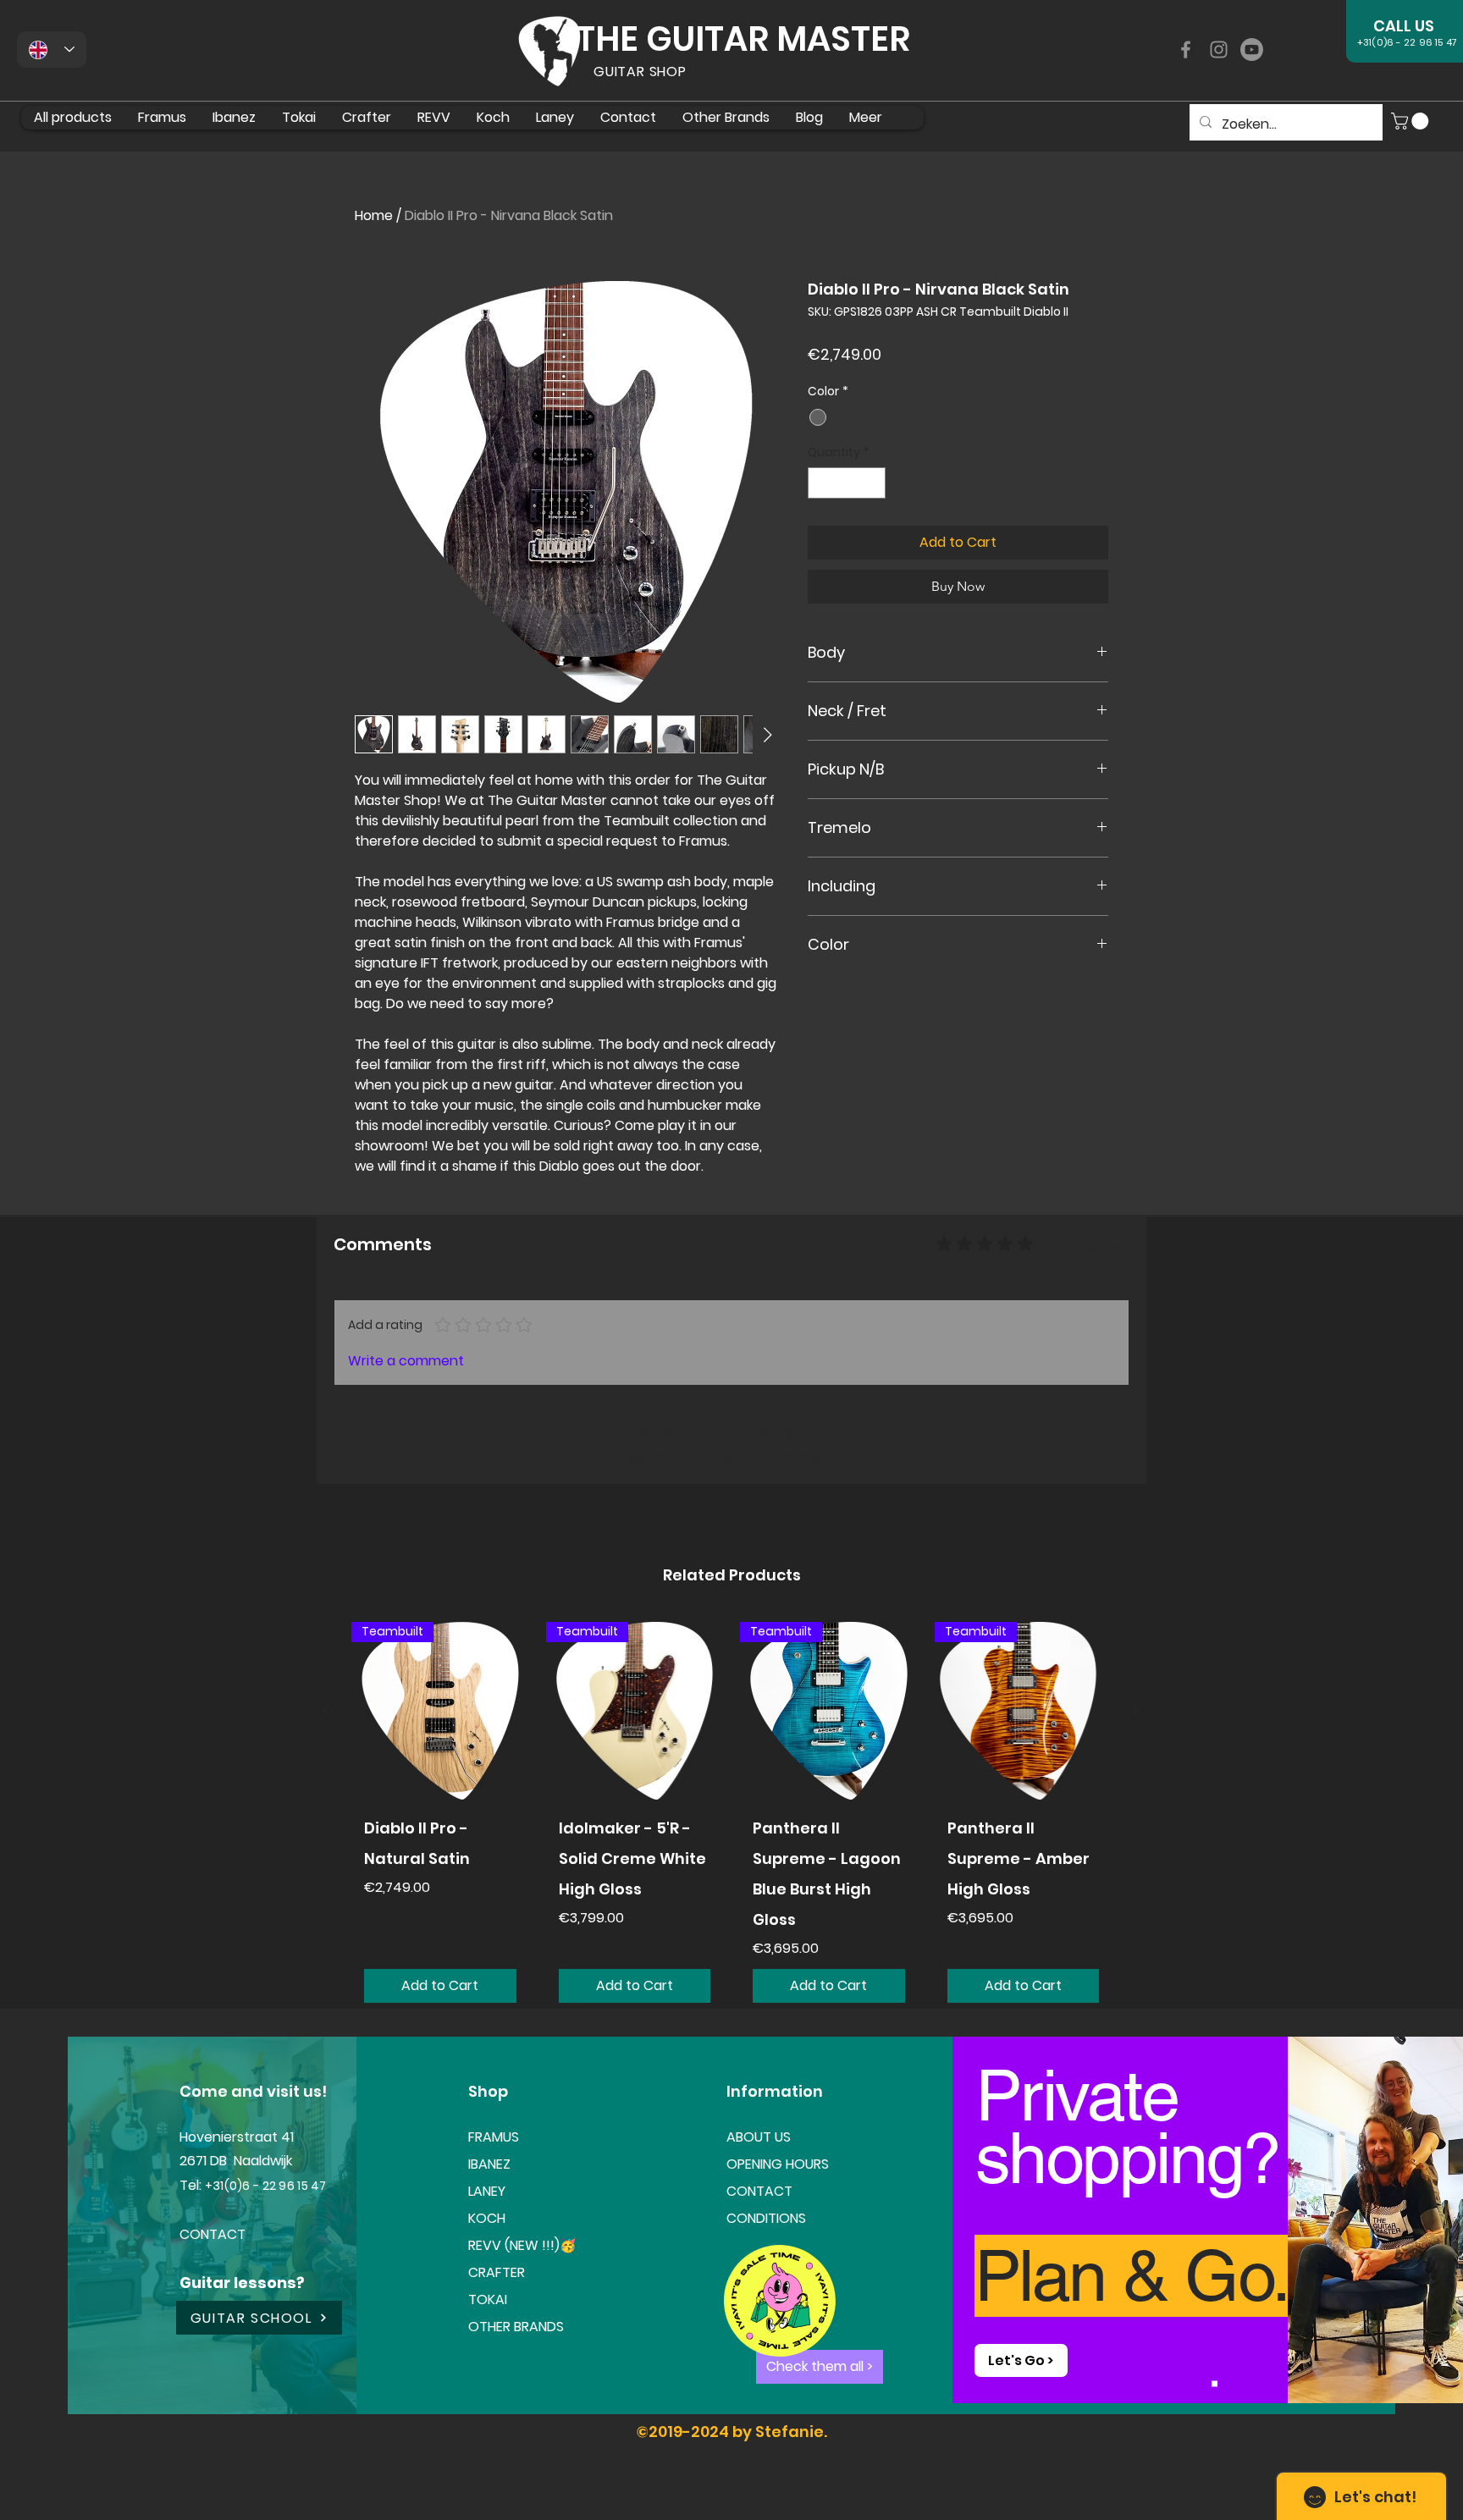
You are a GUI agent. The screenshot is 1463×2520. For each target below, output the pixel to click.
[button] (1412, 121)
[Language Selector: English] (52, 50)
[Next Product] (1136, 1710)
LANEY (487, 2191)
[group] (731, 1819)
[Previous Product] (327, 1710)
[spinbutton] (847, 483)
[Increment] (872, 483)
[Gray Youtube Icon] (1252, 50)
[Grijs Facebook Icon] (1186, 50)
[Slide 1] (1215, 2383)
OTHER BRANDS (516, 2327)
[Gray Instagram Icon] (1219, 50)
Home (374, 215)
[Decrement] (821, 483)
